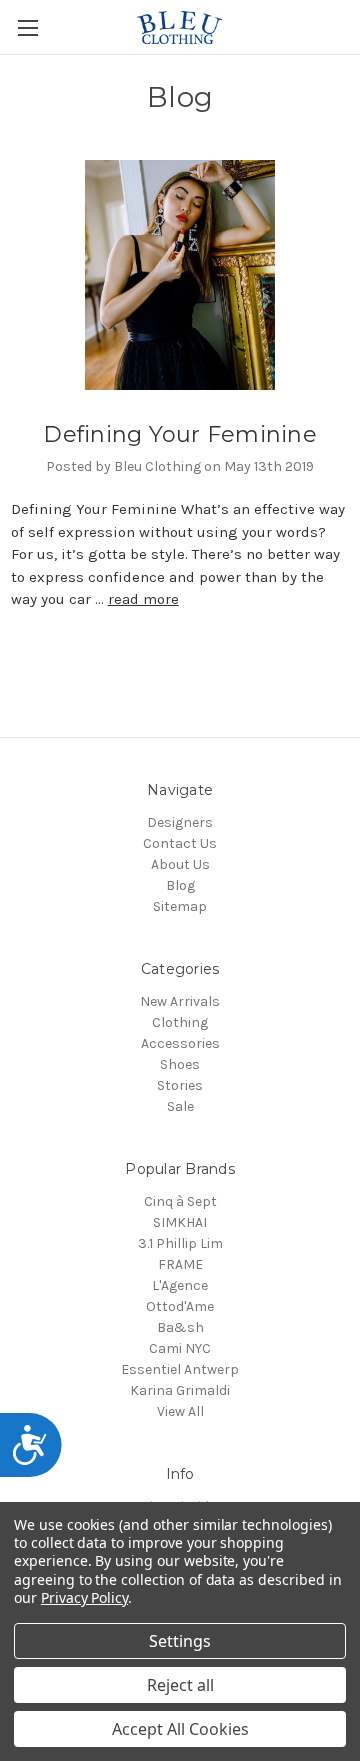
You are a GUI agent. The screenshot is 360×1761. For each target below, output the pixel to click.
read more (143, 599)
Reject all (180, 1685)
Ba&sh (180, 1327)
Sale (180, 1106)
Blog (180, 885)
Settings (180, 1641)
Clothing (180, 1022)
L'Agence (180, 1285)
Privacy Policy (84, 1597)
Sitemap (180, 906)
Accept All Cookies (180, 1729)
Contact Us (180, 843)
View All (180, 1411)
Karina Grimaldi (180, 1390)
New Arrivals (180, 1001)
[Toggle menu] (27, 27)
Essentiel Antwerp (180, 1369)
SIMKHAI (180, 1222)
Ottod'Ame (180, 1306)
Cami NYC (180, 1348)
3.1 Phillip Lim (180, 1243)
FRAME (180, 1264)
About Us (180, 864)
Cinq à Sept (180, 1201)
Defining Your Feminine (180, 434)
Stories (180, 1085)
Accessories (180, 1043)
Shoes (180, 1064)
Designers (180, 822)
